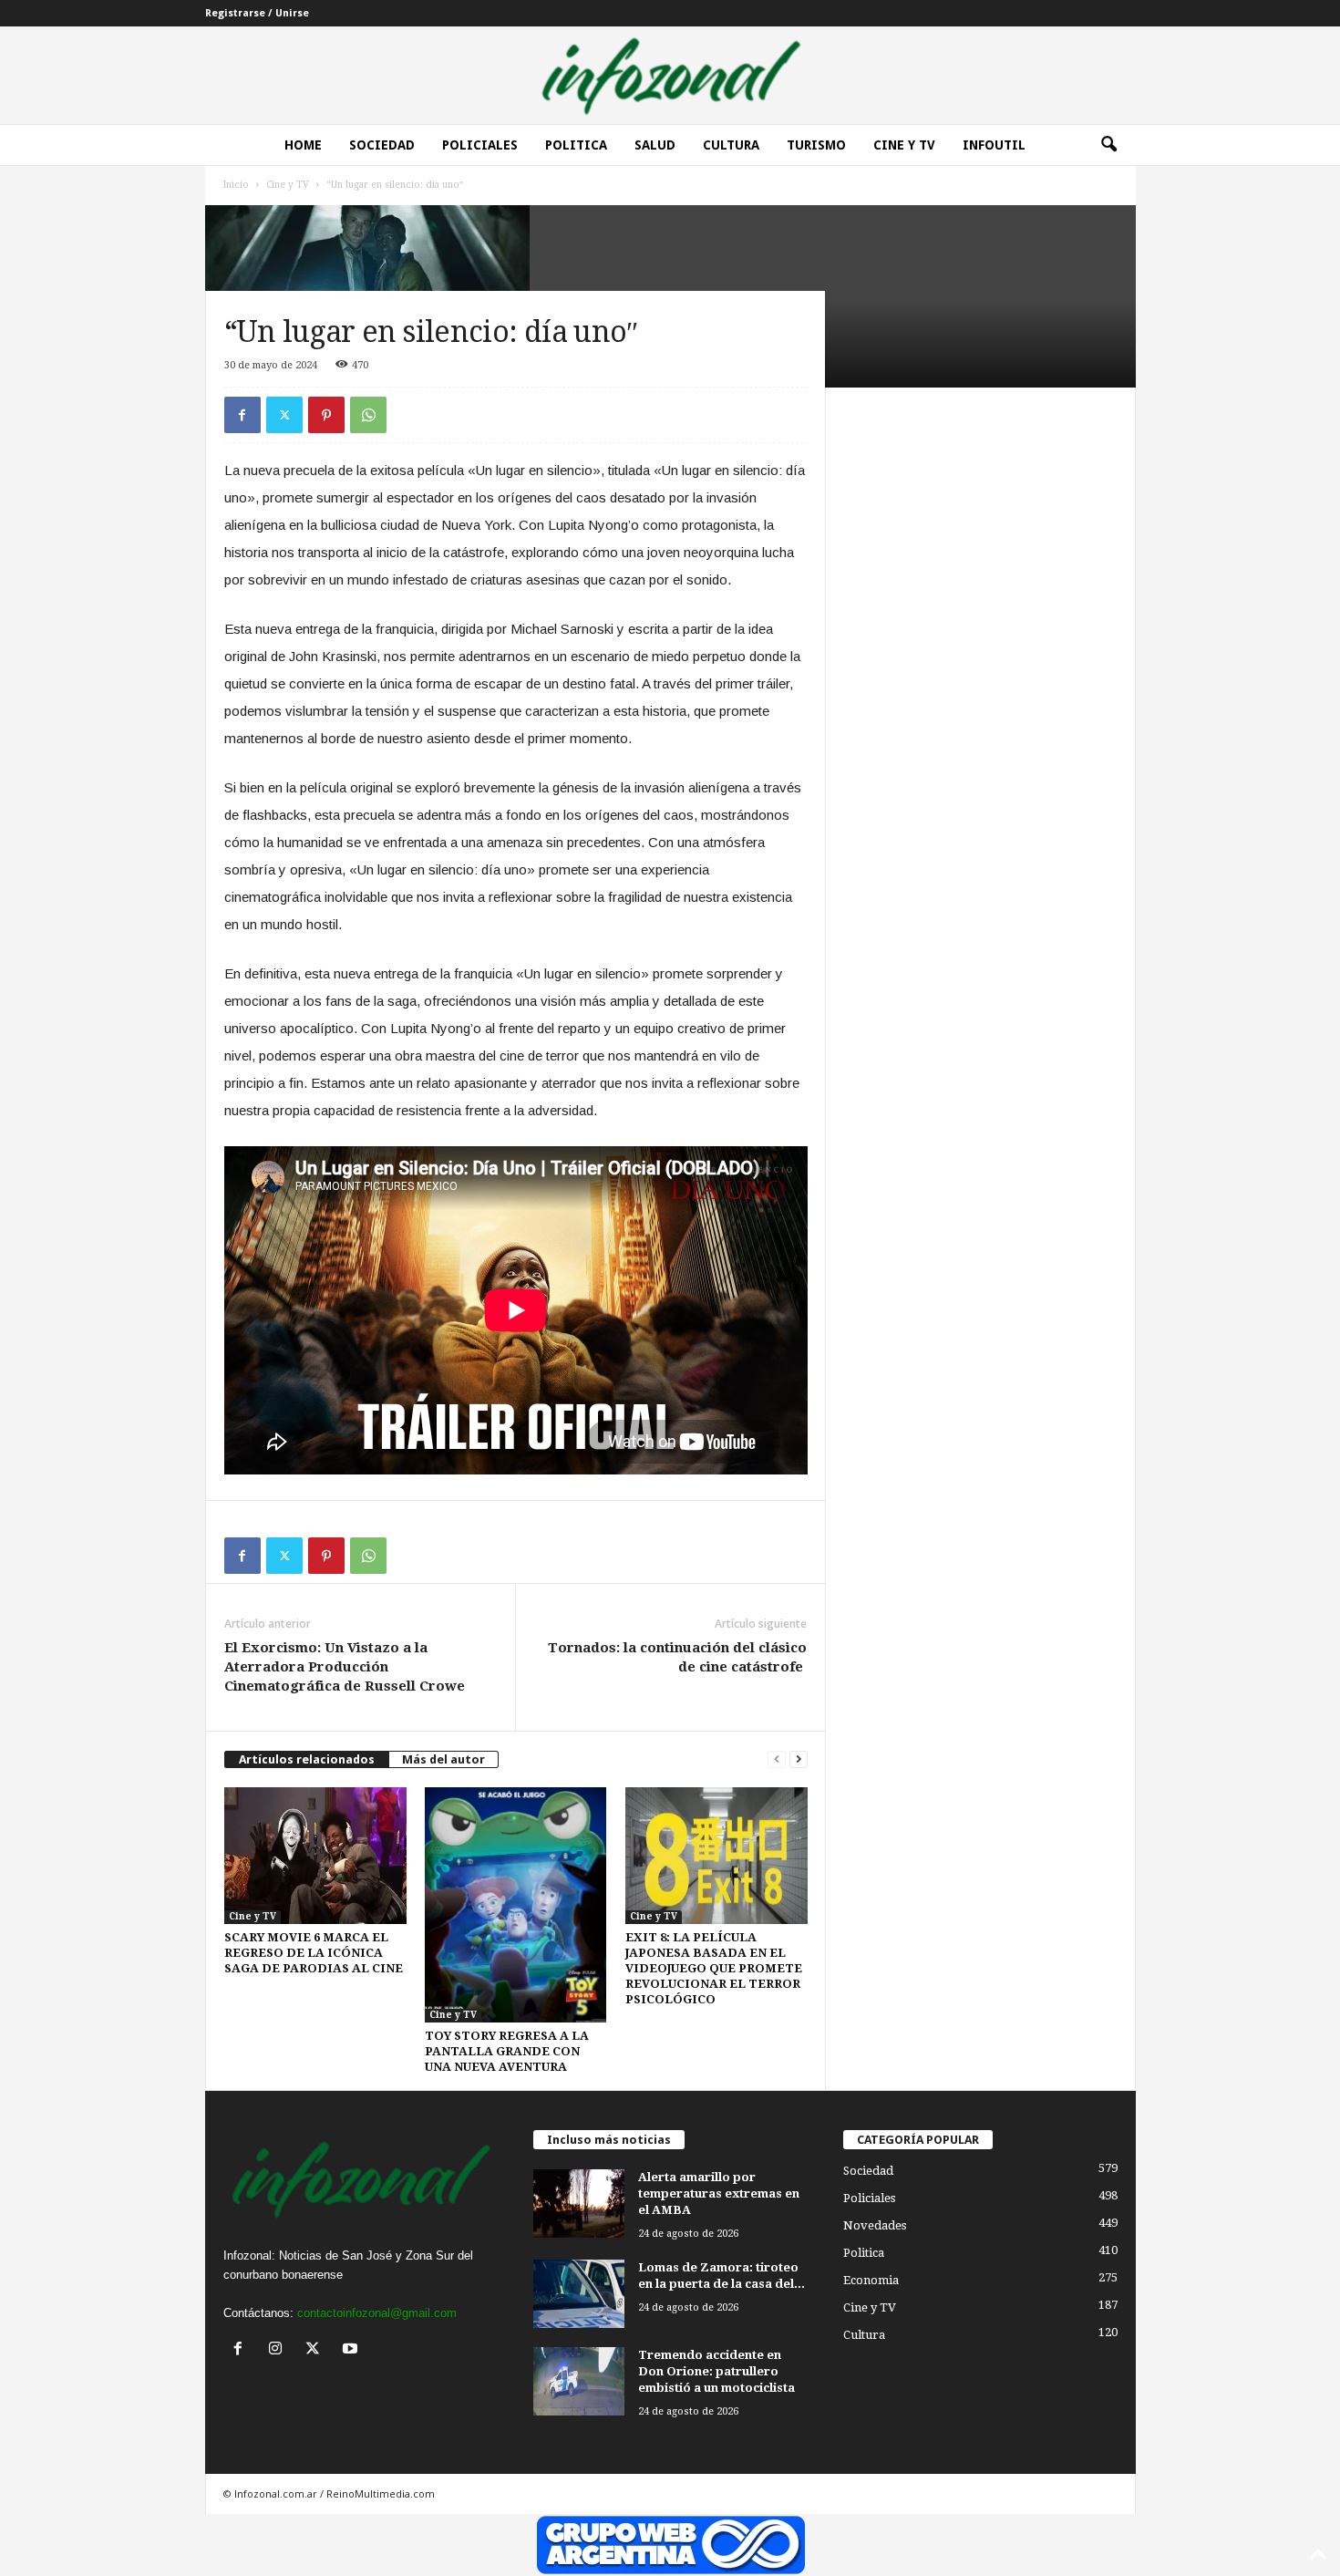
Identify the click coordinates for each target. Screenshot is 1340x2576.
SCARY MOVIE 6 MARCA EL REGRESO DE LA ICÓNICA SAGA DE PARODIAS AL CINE (314, 1953)
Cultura (731, 145)
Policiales (480, 145)
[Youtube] (352, 2350)
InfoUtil (994, 145)
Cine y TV (288, 185)
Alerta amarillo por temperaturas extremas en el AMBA (719, 2193)
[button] (1108, 145)
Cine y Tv (904, 145)
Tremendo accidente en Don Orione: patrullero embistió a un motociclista (716, 2371)
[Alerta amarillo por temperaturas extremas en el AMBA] (579, 2204)
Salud (655, 145)
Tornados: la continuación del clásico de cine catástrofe (677, 1657)
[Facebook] (242, 415)
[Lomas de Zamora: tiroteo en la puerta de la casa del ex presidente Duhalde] (579, 2294)
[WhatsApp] (368, 415)
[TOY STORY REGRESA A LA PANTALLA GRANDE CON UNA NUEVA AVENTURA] (516, 1905)
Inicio (236, 185)
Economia (871, 2280)
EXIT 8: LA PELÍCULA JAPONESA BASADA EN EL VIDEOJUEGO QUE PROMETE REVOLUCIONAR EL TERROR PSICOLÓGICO (714, 1968)
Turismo (816, 145)
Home (303, 145)
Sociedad (382, 145)
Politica (576, 145)
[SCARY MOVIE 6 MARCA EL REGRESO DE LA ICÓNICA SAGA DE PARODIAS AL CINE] (315, 1856)
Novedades (875, 2225)
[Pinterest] (326, 415)
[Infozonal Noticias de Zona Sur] (670, 75)
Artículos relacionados (307, 1759)
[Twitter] (284, 415)
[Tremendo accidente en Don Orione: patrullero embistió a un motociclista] (579, 2381)
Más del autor (443, 1759)
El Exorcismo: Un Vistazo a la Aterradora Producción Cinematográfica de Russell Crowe (345, 1667)
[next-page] (799, 1759)
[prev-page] (777, 1759)
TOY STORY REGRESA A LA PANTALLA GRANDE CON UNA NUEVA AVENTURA (507, 2051)
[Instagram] (279, 2350)
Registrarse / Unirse (257, 13)
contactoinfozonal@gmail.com (377, 2313)
